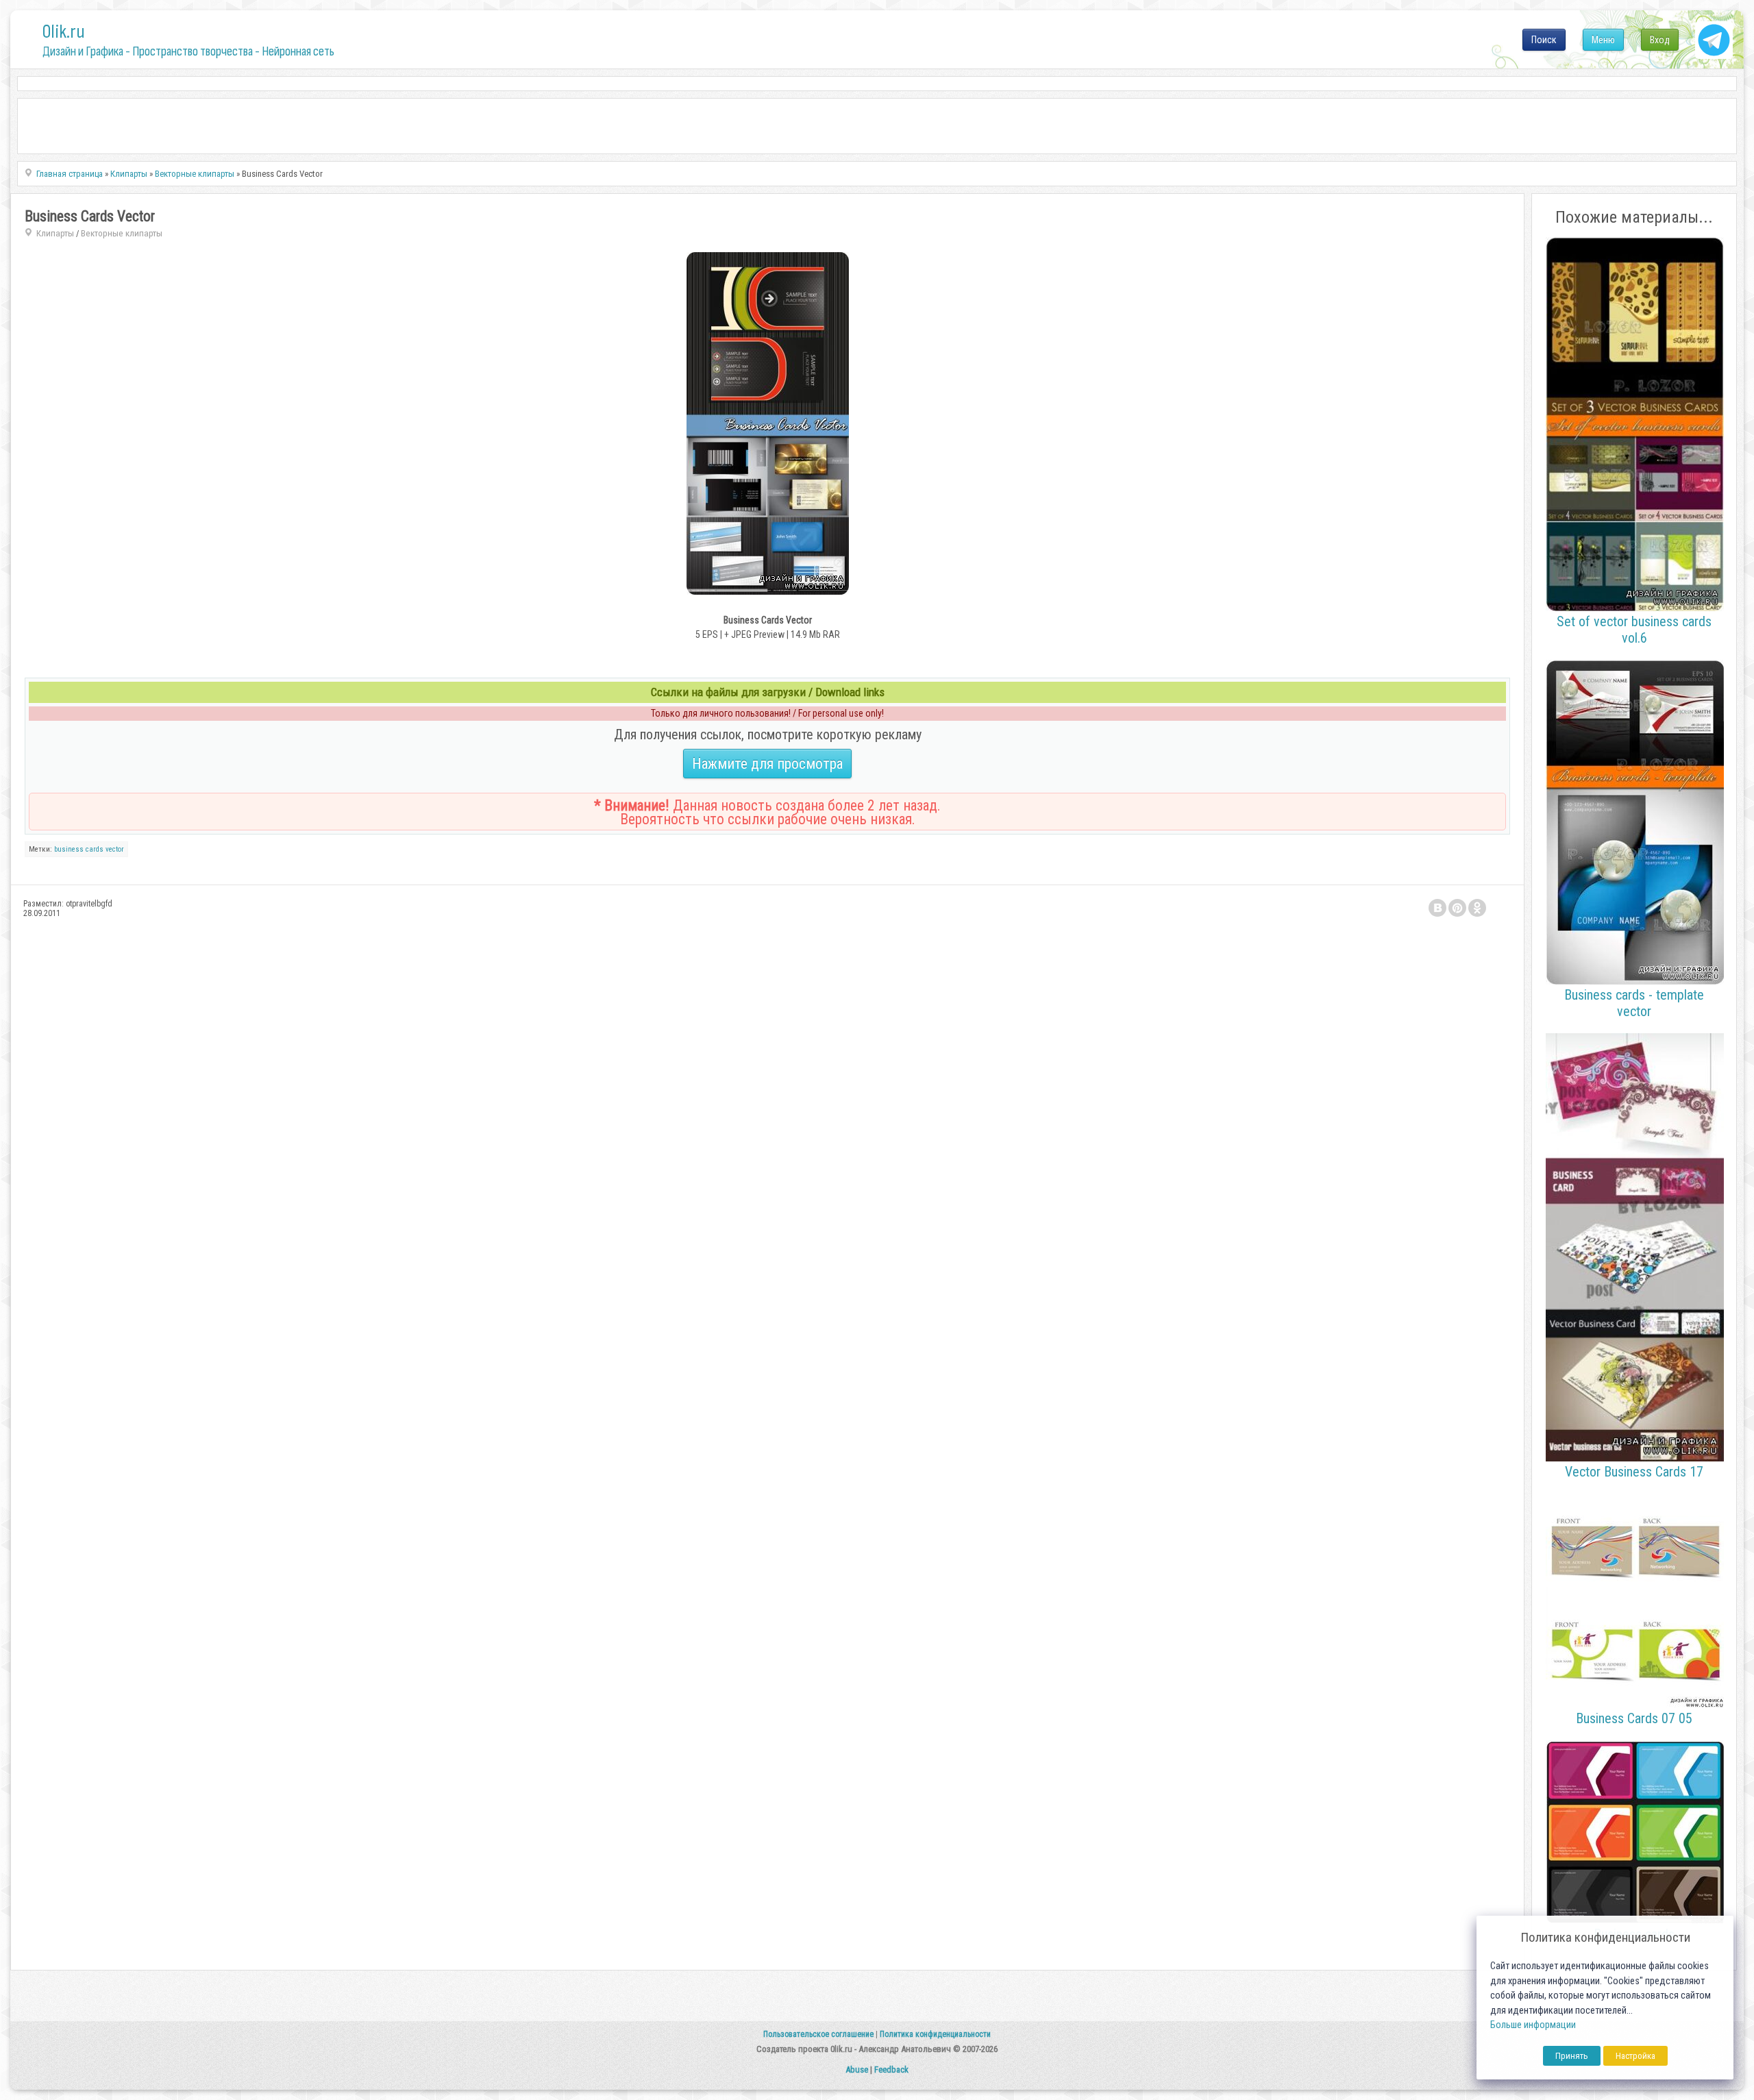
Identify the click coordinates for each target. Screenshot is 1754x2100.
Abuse (857, 2070)
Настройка (1635, 2056)
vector (115, 849)
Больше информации (1533, 2025)
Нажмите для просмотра (767, 764)
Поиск (1544, 40)
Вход (1660, 40)
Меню (1603, 40)
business (69, 849)
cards (95, 849)
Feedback (891, 2070)
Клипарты (55, 233)
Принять (1572, 2056)
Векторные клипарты (122, 233)
